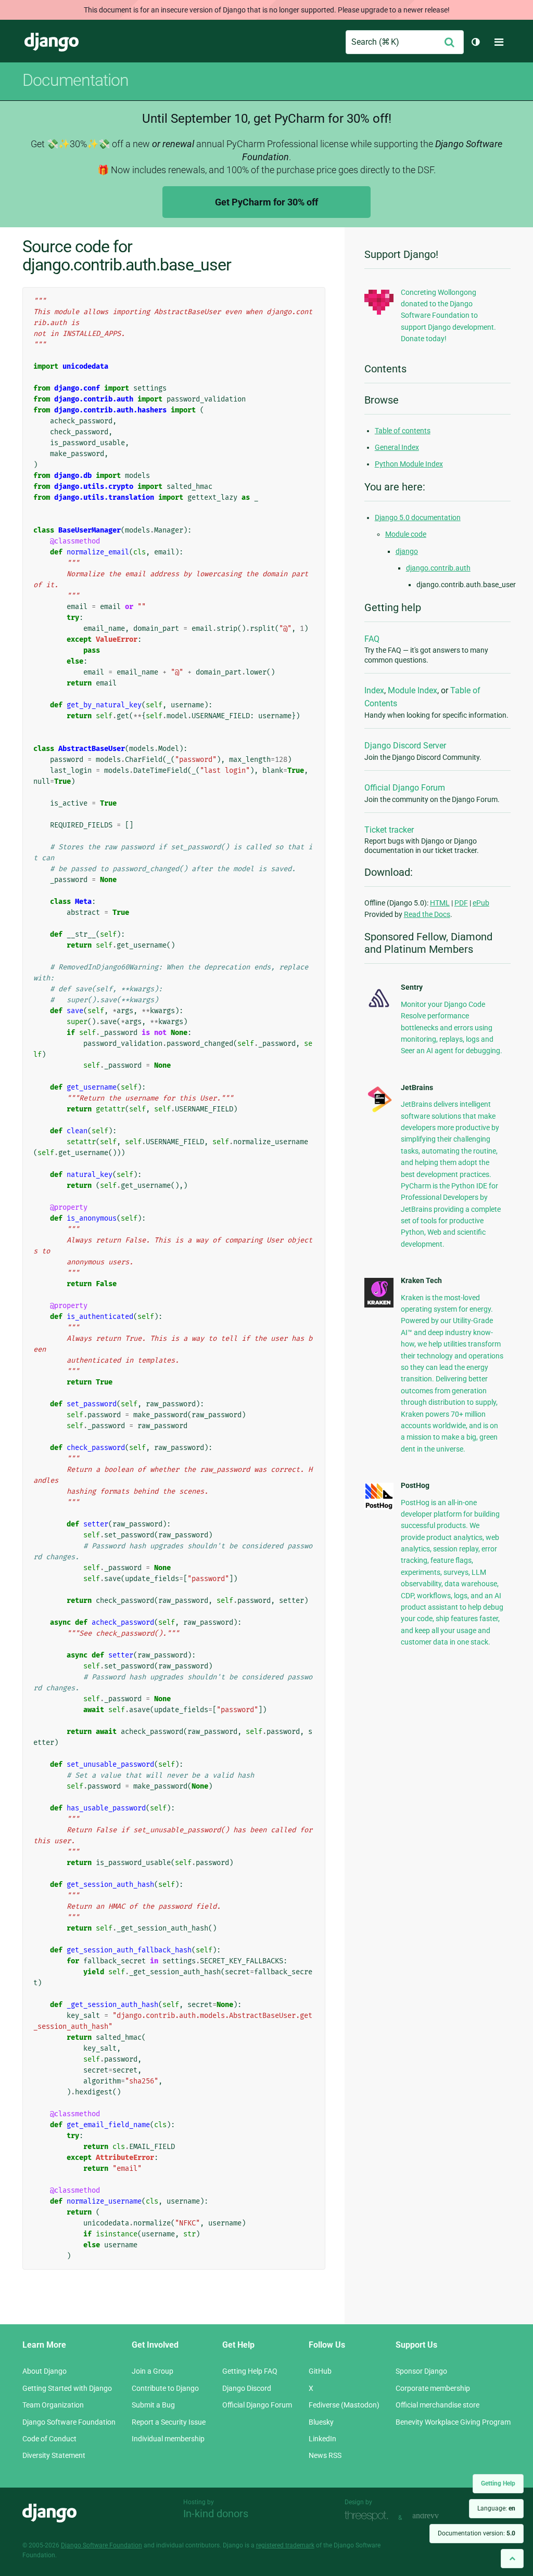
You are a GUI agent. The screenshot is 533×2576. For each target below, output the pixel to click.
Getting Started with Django (67, 2388)
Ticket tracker (389, 830)
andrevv (437, 2516)
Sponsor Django (421, 2371)
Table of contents (403, 431)
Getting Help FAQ (250, 2371)
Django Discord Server (405, 746)
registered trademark (285, 2545)
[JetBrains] (379, 1111)
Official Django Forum (405, 788)
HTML (440, 903)
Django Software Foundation (69, 2422)
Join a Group (153, 2371)
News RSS (325, 2455)
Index (374, 690)
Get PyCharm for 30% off (266, 202)
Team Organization (53, 2405)
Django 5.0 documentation (418, 517)
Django (52, 42)
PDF (461, 903)
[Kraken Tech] (379, 1305)
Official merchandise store (437, 2405)
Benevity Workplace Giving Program (453, 2422)
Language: (496, 2508)
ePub (481, 903)
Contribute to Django (165, 2388)
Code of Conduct (49, 2439)
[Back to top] (512, 2559)
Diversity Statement (54, 2455)
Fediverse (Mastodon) (344, 2405)
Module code (406, 534)
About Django (45, 2371)
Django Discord (247, 2388)
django (407, 551)
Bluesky (321, 2422)
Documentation (75, 80)
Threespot (369, 2516)
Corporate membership (433, 2388)
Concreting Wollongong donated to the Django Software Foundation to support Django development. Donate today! (448, 316)
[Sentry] (379, 1009)
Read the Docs (427, 914)
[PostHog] (379, 1507)
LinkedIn (322, 2439)
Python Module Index (409, 464)
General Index (397, 447)
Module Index (413, 690)
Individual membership (168, 2439)
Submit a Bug (153, 2405)
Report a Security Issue (169, 2422)
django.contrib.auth (438, 568)
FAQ (372, 639)
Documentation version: (477, 2533)
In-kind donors (216, 2514)
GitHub (320, 2371)
